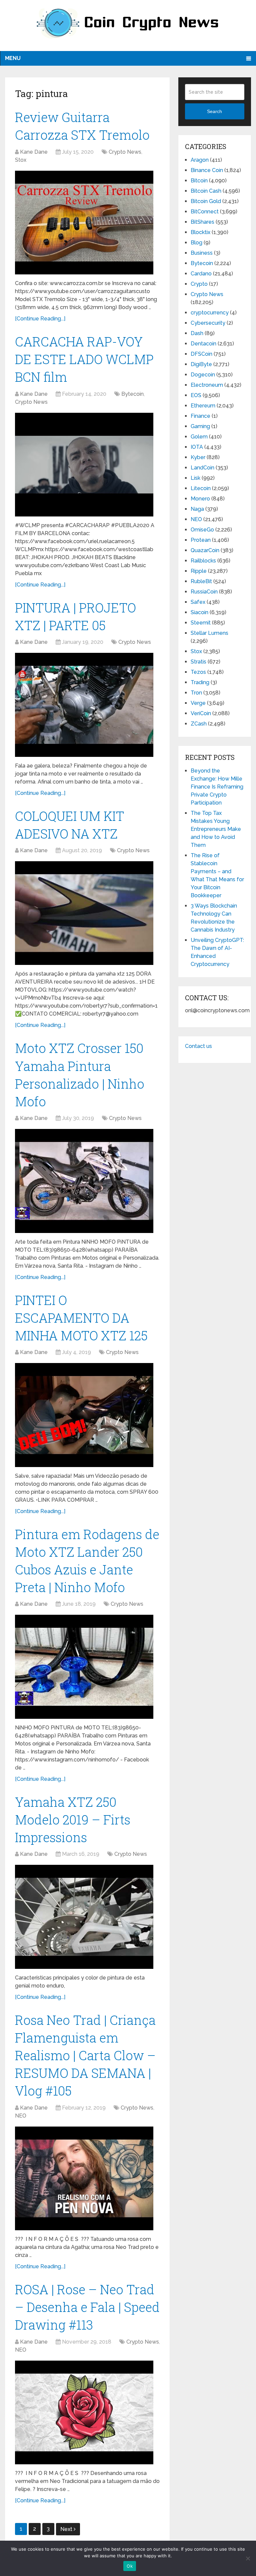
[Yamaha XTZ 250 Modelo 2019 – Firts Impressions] (84, 1917)
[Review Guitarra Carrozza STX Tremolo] (84, 223)
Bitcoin (199, 181)
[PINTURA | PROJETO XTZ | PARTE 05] (84, 705)
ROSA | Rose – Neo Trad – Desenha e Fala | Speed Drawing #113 (87, 2307)
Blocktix (200, 232)
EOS (196, 395)
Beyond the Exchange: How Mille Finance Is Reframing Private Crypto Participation (217, 787)
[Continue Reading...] (40, 319)
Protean (201, 540)
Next (67, 2529)
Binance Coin (207, 170)
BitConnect (205, 212)
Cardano (201, 274)
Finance (200, 416)
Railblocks (203, 561)
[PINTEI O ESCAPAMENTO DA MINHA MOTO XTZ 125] (84, 1415)
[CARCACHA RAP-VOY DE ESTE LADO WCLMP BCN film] (84, 465)
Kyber (198, 457)
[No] (248, 2558)
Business (202, 253)
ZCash (199, 724)
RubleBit (201, 581)
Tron (196, 693)
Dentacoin (203, 344)
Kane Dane (34, 152)
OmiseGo (202, 530)
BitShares (202, 222)
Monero (200, 499)
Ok (130, 2566)
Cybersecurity (208, 323)
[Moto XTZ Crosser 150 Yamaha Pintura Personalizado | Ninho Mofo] (84, 1181)
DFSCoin (201, 354)
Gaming (200, 426)
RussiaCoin (204, 592)
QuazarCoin (205, 550)
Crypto (199, 284)
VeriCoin (201, 713)
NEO (21, 2116)
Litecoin (201, 488)
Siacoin (199, 612)
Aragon (200, 160)
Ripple (199, 571)
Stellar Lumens (209, 633)
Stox (21, 160)
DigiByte (201, 364)
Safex (198, 602)
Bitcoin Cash (206, 191)
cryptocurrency (210, 313)
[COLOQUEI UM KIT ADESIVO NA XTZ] (84, 913)
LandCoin (202, 468)
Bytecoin (132, 394)
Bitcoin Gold (206, 201)
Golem (199, 437)
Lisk (195, 478)
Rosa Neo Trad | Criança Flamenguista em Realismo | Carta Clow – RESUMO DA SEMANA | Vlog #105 (85, 2055)
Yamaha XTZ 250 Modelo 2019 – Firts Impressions (73, 1819)
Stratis (198, 662)
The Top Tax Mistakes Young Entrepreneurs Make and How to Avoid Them (216, 829)
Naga (197, 509)
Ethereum (203, 406)
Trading (200, 682)
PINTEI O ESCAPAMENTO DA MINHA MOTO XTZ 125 (81, 1318)
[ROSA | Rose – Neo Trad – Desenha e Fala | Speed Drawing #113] (84, 2412)
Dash (197, 333)
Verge (198, 703)
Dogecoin (203, 375)
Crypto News (125, 152)
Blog (196, 243)
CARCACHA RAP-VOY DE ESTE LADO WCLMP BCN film (84, 359)
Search (214, 111)
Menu (13, 58)
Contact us (198, 1046)
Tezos (198, 672)
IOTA (197, 447)
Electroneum (207, 385)
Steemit (201, 623)
